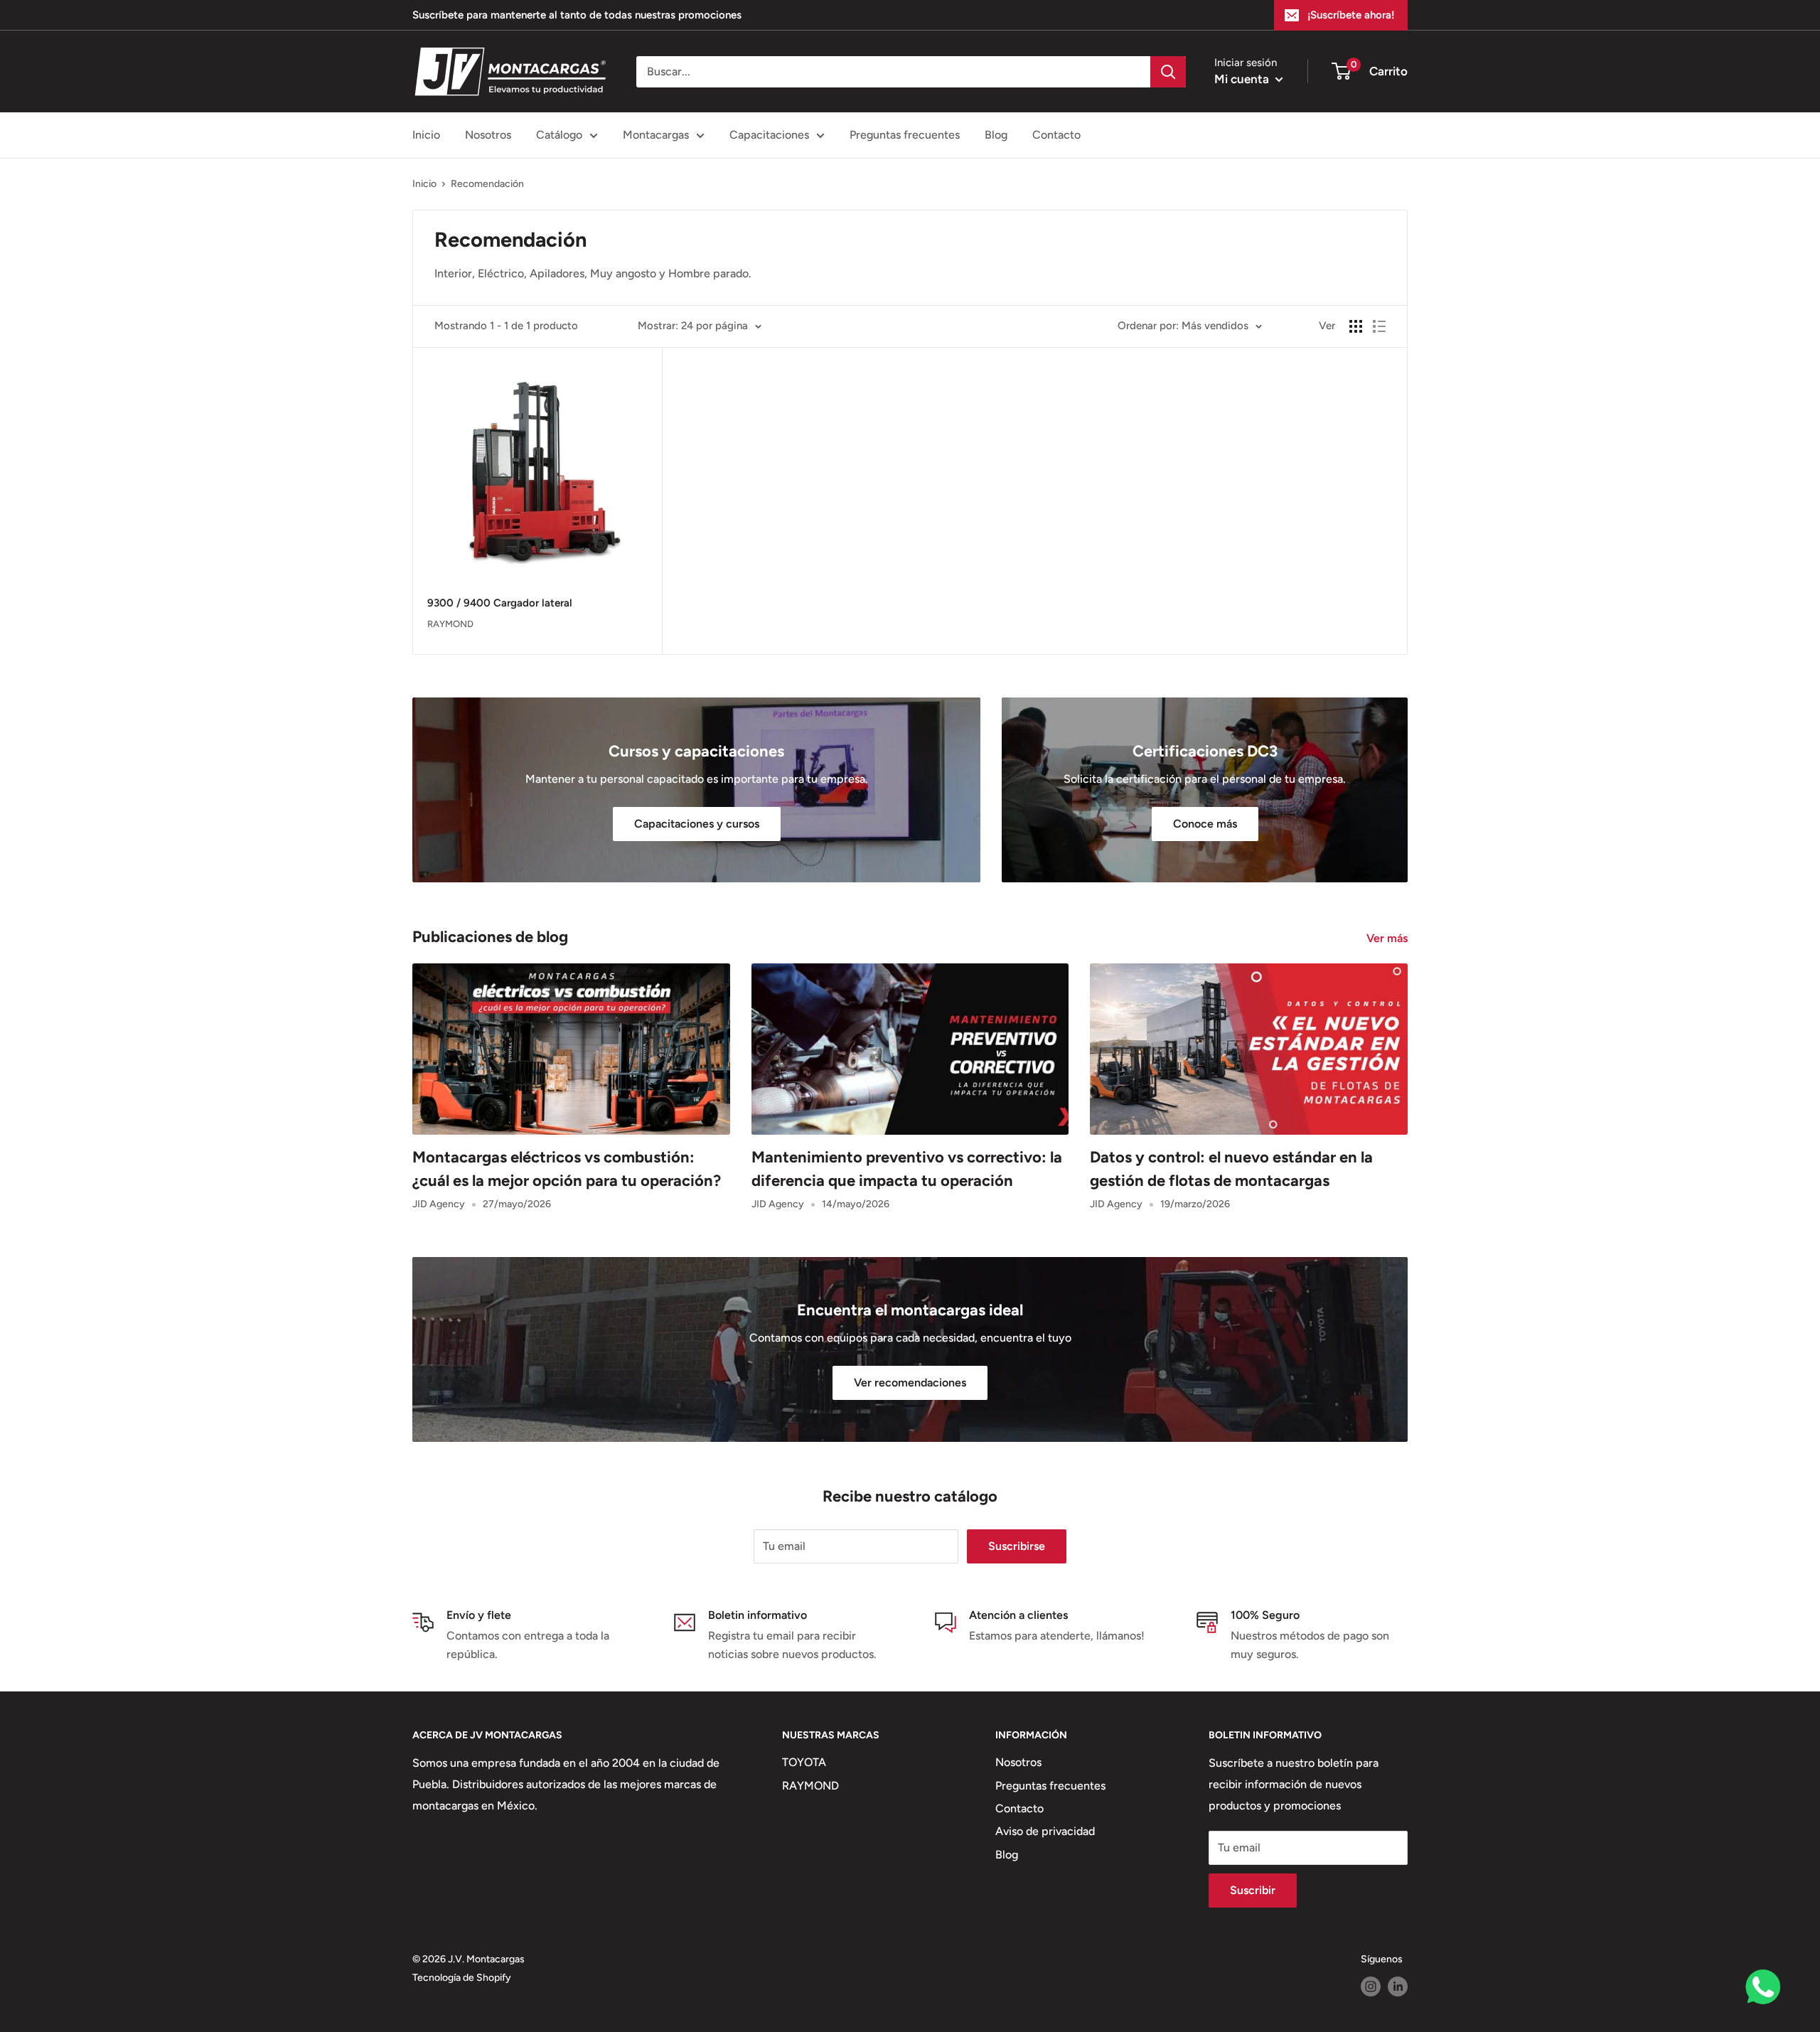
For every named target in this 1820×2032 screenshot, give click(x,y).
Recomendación (487, 184)
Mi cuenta (1243, 79)
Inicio (426, 135)
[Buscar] (1168, 72)
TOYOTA (804, 1762)
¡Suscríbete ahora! (1351, 15)
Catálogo (559, 135)
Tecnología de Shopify (462, 1978)
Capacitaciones (769, 135)
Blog (996, 135)
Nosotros (488, 135)
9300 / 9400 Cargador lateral (500, 603)
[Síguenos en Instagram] (1371, 1986)
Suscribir (1253, 1890)
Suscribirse (1017, 1546)
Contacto (1056, 135)
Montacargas (656, 135)
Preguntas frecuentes (905, 135)
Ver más (1388, 938)
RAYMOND (810, 1786)
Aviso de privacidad (1045, 1831)
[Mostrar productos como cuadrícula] (1356, 326)
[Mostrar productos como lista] (1379, 326)
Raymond (450, 624)
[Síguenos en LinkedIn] (1398, 1986)
